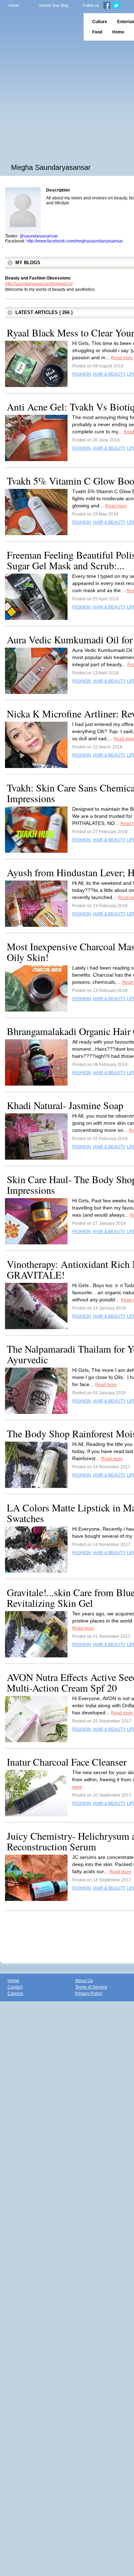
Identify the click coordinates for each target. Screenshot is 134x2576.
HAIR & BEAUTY (109, 374)
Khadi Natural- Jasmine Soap (65, 1105)
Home (14, 5)
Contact (15, 1987)
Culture (100, 22)
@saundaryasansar (39, 236)
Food (97, 32)
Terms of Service (91, 1987)
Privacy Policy (89, 1994)
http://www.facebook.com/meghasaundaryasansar (75, 241)
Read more (122, 358)
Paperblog (39, 27)
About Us (84, 1981)
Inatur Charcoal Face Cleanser (67, 1762)
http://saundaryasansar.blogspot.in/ (39, 284)
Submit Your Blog (54, 5)
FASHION (81, 374)
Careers (15, 1994)
